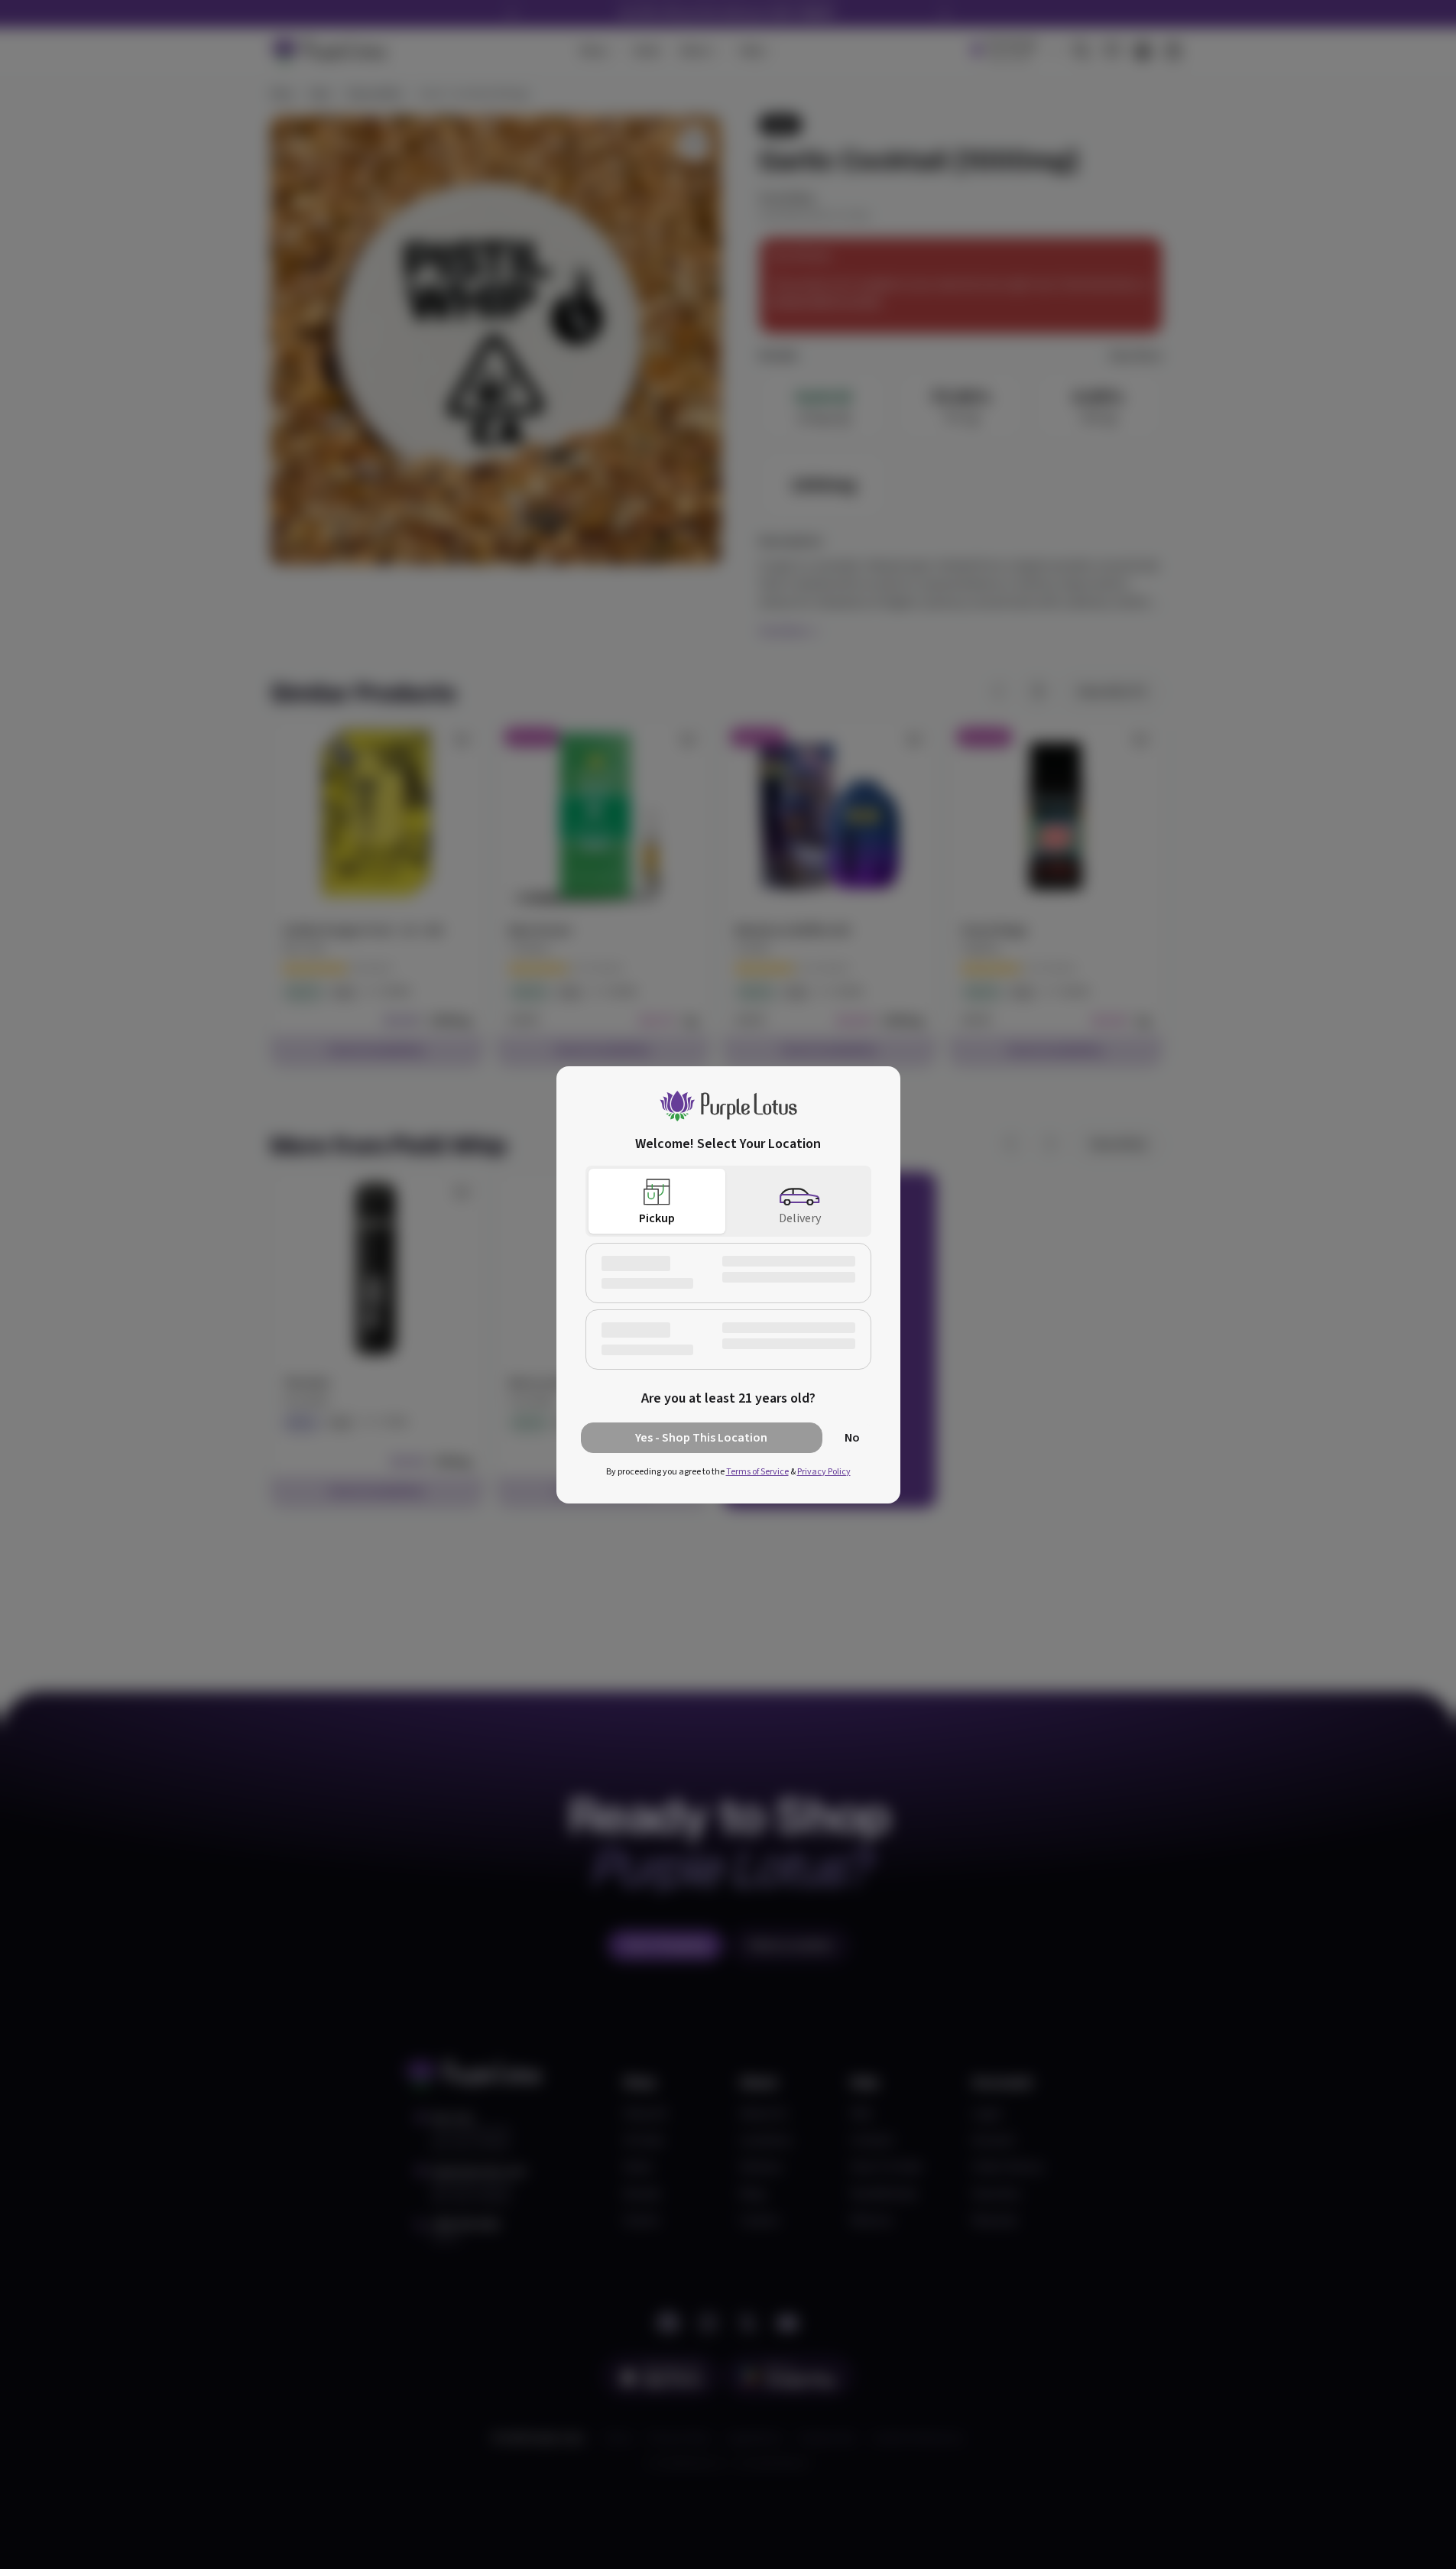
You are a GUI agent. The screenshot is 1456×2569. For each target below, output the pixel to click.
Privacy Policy (824, 1472)
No (852, 1438)
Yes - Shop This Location (701, 1438)
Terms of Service (757, 1472)
